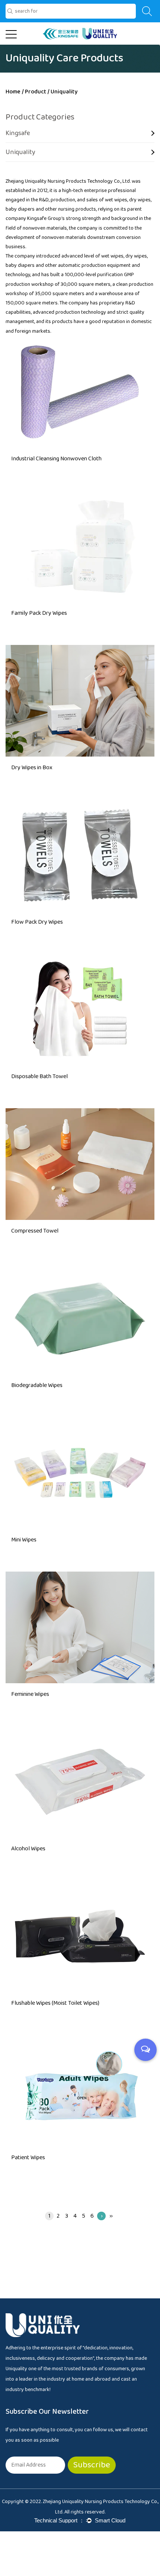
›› (111, 2216)
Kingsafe (18, 133)
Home (13, 92)
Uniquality (20, 152)
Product (36, 92)
